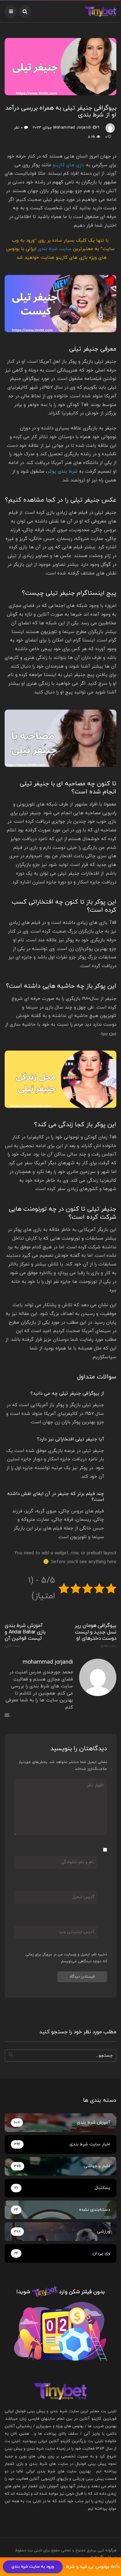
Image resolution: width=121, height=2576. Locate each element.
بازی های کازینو (69, 165)
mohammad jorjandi (72, 128)
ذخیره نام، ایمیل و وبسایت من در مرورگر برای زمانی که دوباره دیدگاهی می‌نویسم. (66, 1958)
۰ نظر (18, 128)
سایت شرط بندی (55, 249)
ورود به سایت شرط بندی (33, 2567)
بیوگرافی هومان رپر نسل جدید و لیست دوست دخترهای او (96, 1635)
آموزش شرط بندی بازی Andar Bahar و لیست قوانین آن (25, 1635)
